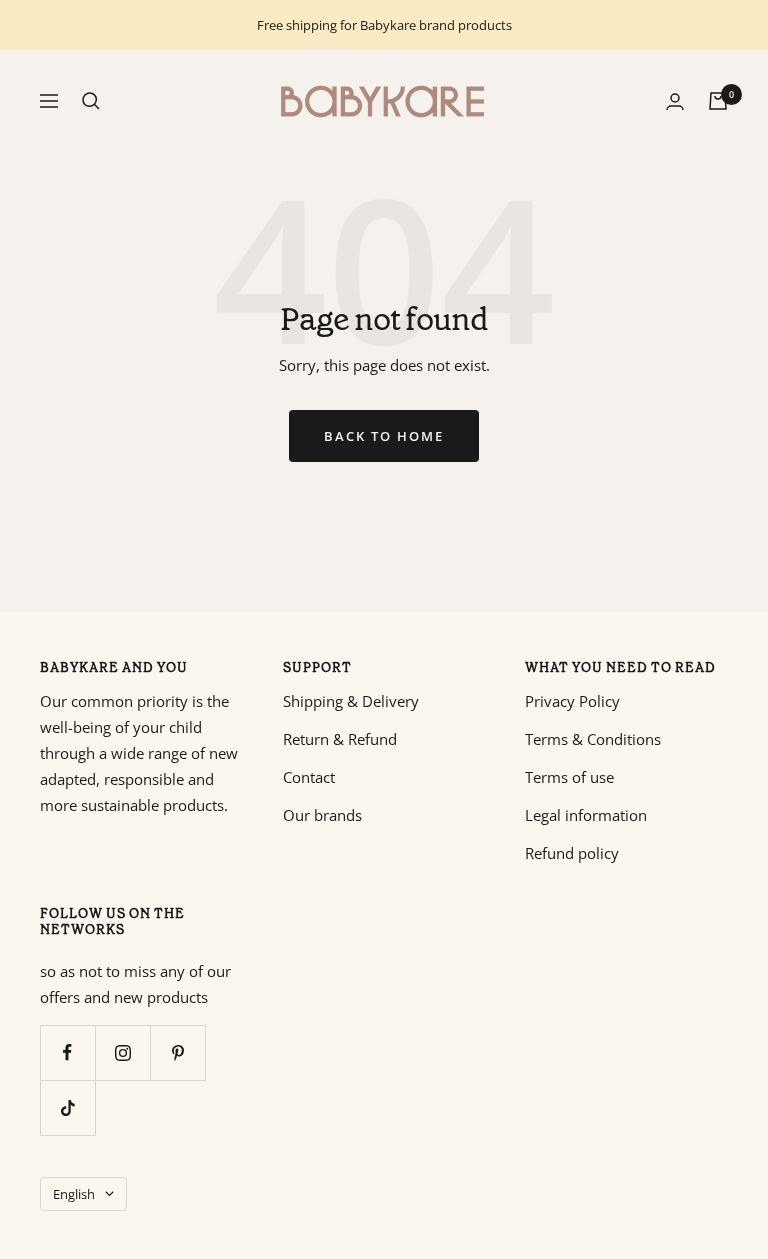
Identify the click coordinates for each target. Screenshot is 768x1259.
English (74, 1194)
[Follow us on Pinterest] (177, 1052)
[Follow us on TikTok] (67, 1107)
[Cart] (718, 101)
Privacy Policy (572, 701)
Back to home (384, 436)
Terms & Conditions (593, 739)
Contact (309, 777)
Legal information (586, 815)
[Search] (91, 101)
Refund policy (572, 853)
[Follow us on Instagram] (122, 1052)
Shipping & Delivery (351, 701)
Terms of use (569, 777)
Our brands (322, 815)
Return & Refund (340, 739)
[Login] (675, 101)
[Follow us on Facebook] (67, 1052)
